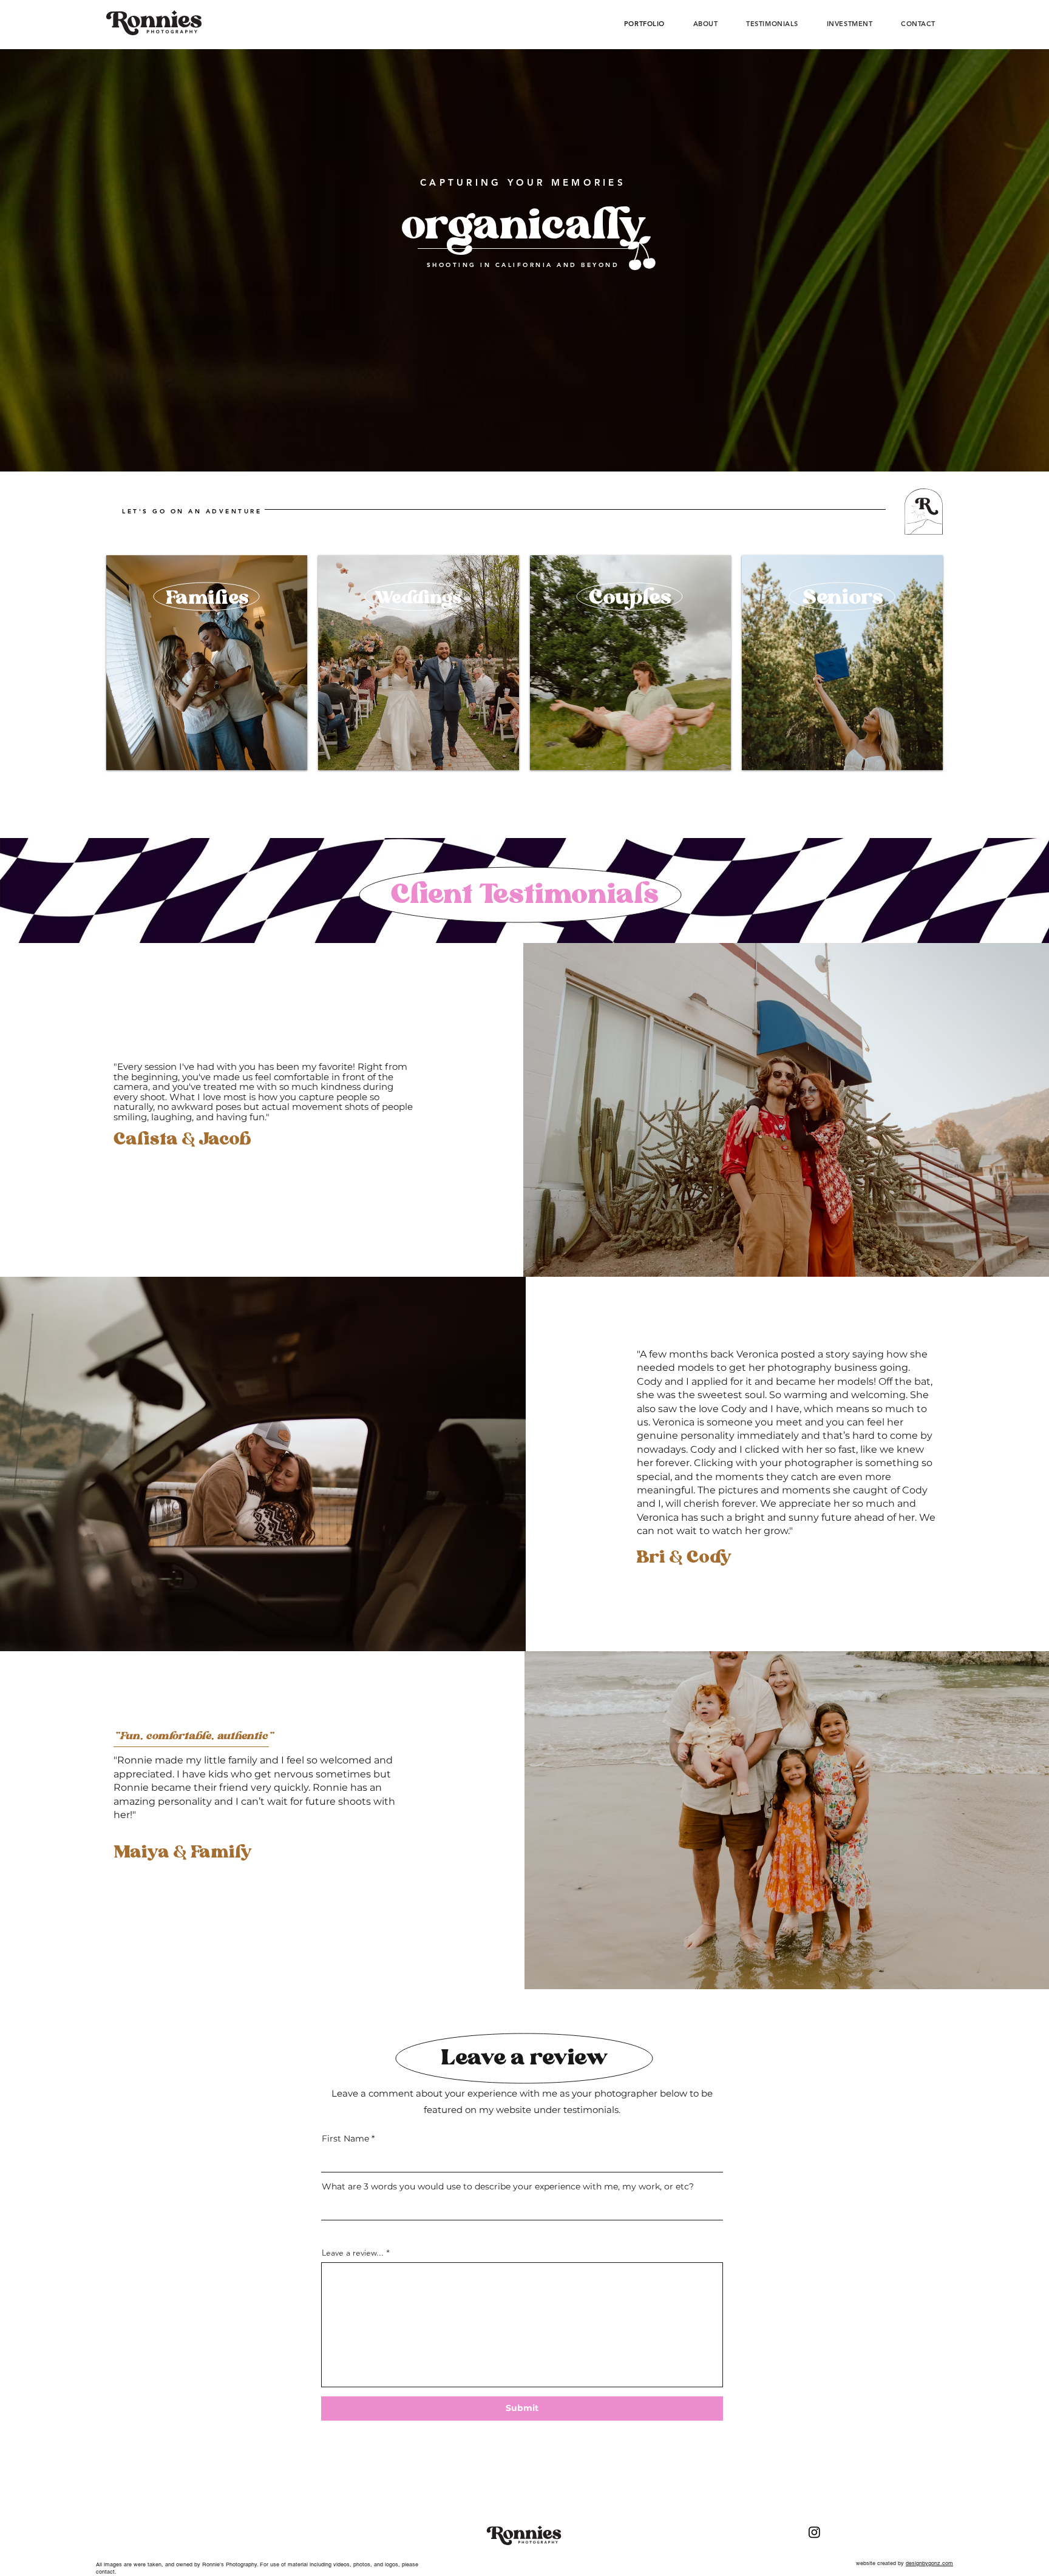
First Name (345, 2138)
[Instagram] (814, 2532)
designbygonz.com (929, 2563)
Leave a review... (353, 2253)
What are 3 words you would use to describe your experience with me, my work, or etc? (508, 2186)
